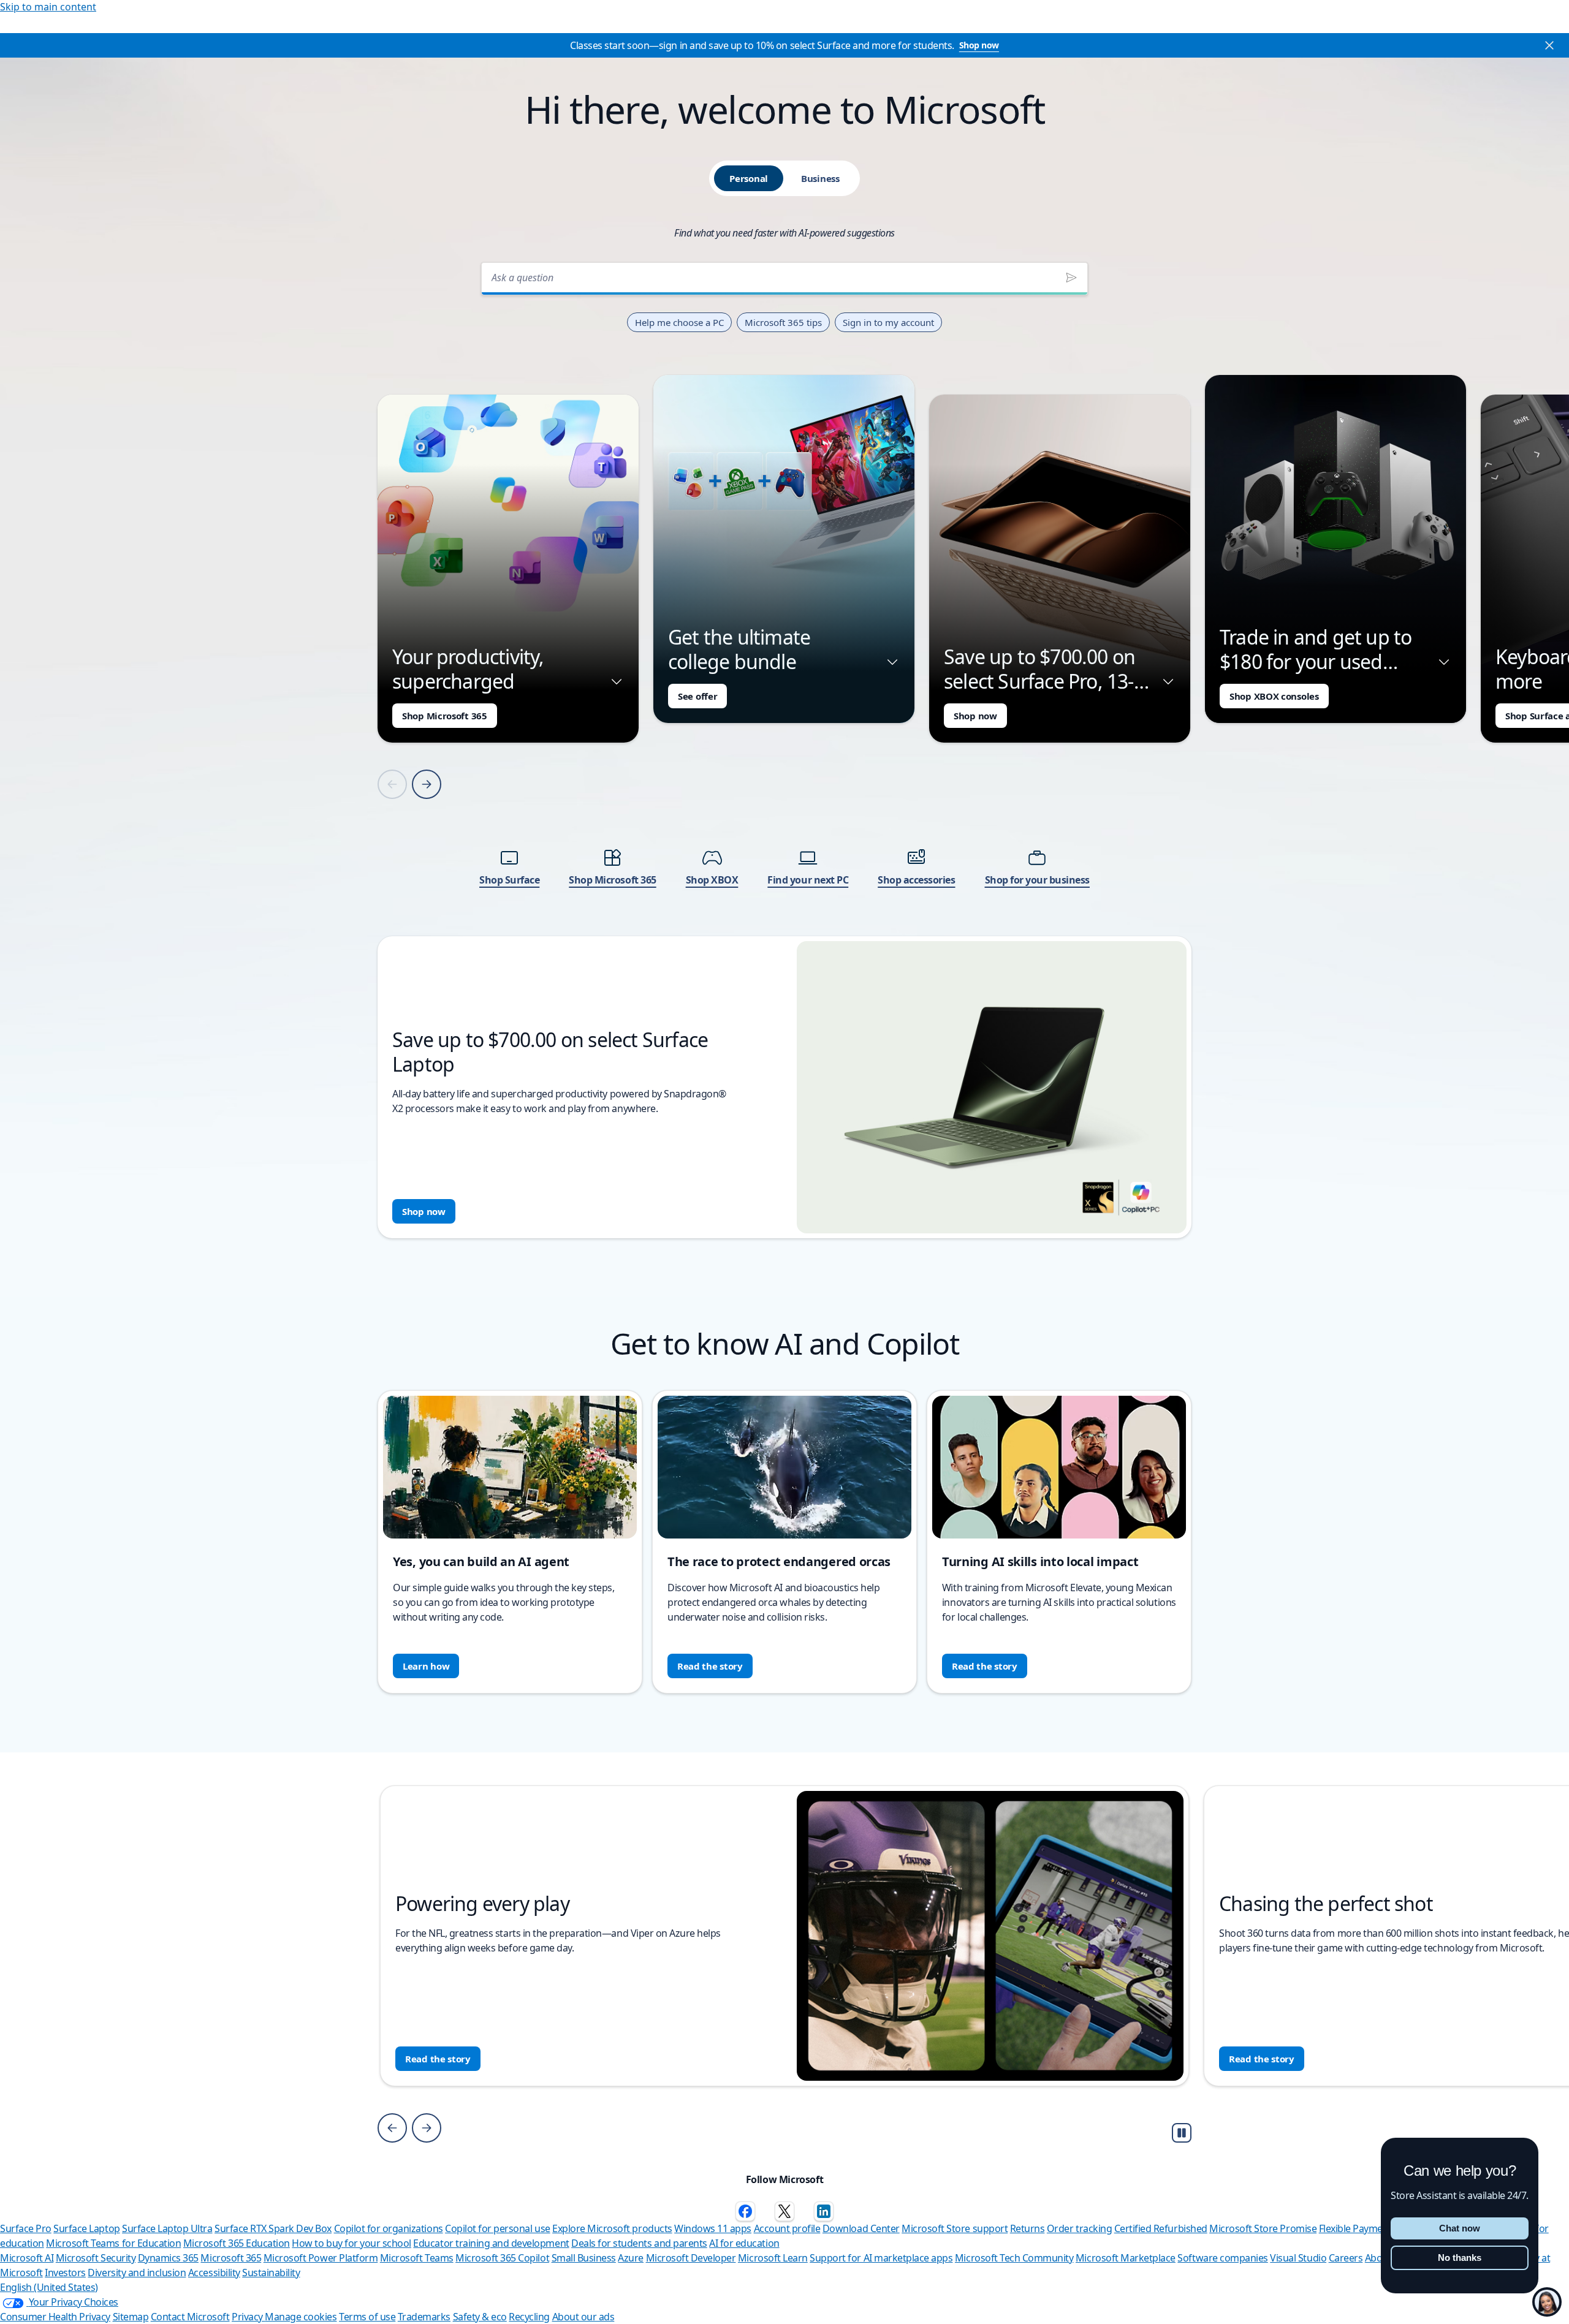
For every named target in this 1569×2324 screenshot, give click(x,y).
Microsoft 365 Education (237, 2243)
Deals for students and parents (639, 2243)
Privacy (248, 2317)
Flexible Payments (1358, 2228)
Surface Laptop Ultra (167, 2228)
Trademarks (424, 2317)
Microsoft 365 (231, 2258)
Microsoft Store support (955, 2228)
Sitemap (131, 2317)
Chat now (1460, 2228)
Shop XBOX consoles (1274, 696)
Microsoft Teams (417, 2258)
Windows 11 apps (713, 2228)
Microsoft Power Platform (321, 2258)
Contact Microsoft (190, 2317)
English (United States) (49, 2287)
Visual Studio (1298, 2258)
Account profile (787, 2228)
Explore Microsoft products (612, 2228)
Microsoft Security (96, 2258)
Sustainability (271, 2273)
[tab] (749, 178)
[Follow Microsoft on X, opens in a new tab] (784, 2211)
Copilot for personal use (497, 2228)
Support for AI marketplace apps (881, 2258)
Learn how (426, 1666)
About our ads (583, 2317)
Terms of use (367, 2317)
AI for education (744, 2243)
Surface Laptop (86, 2228)
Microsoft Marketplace (1126, 2258)
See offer (697, 696)
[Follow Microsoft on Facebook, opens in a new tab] (745, 2211)
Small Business (584, 2258)
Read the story (710, 1666)
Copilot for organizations (389, 2228)
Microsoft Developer (691, 2258)
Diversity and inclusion (137, 2273)
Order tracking (1079, 2228)
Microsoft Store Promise (1263, 2228)
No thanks (1460, 2258)
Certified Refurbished (1161, 2228)
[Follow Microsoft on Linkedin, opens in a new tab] (824, 2211)
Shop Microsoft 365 (445, 716)
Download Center (861, 2228)
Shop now (979, 45)
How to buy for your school (351, 2243)
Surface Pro (26, 2228)
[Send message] (1071, 278)
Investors (65, 2273)
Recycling (529, 2317)
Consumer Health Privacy (55, 2317)
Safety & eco (480, 2317)
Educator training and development (491, 2243)
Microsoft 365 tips (783, 322)
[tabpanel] (784, 747)
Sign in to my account (888, 322)
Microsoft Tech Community (1014, 2258)
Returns (1028, 2228)
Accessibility (214, 2273)
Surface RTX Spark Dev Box (273, 2228)
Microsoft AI (27, 2258)
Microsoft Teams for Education (113, 2243)
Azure (631, 2258)
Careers (1346, 2258)
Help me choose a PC (679, 322)
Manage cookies (301, 2317)
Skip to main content (48, 7)
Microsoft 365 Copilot (502, 2258)
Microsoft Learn (773, 2258)
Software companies (1222, 2258)
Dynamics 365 (168, 2258)
